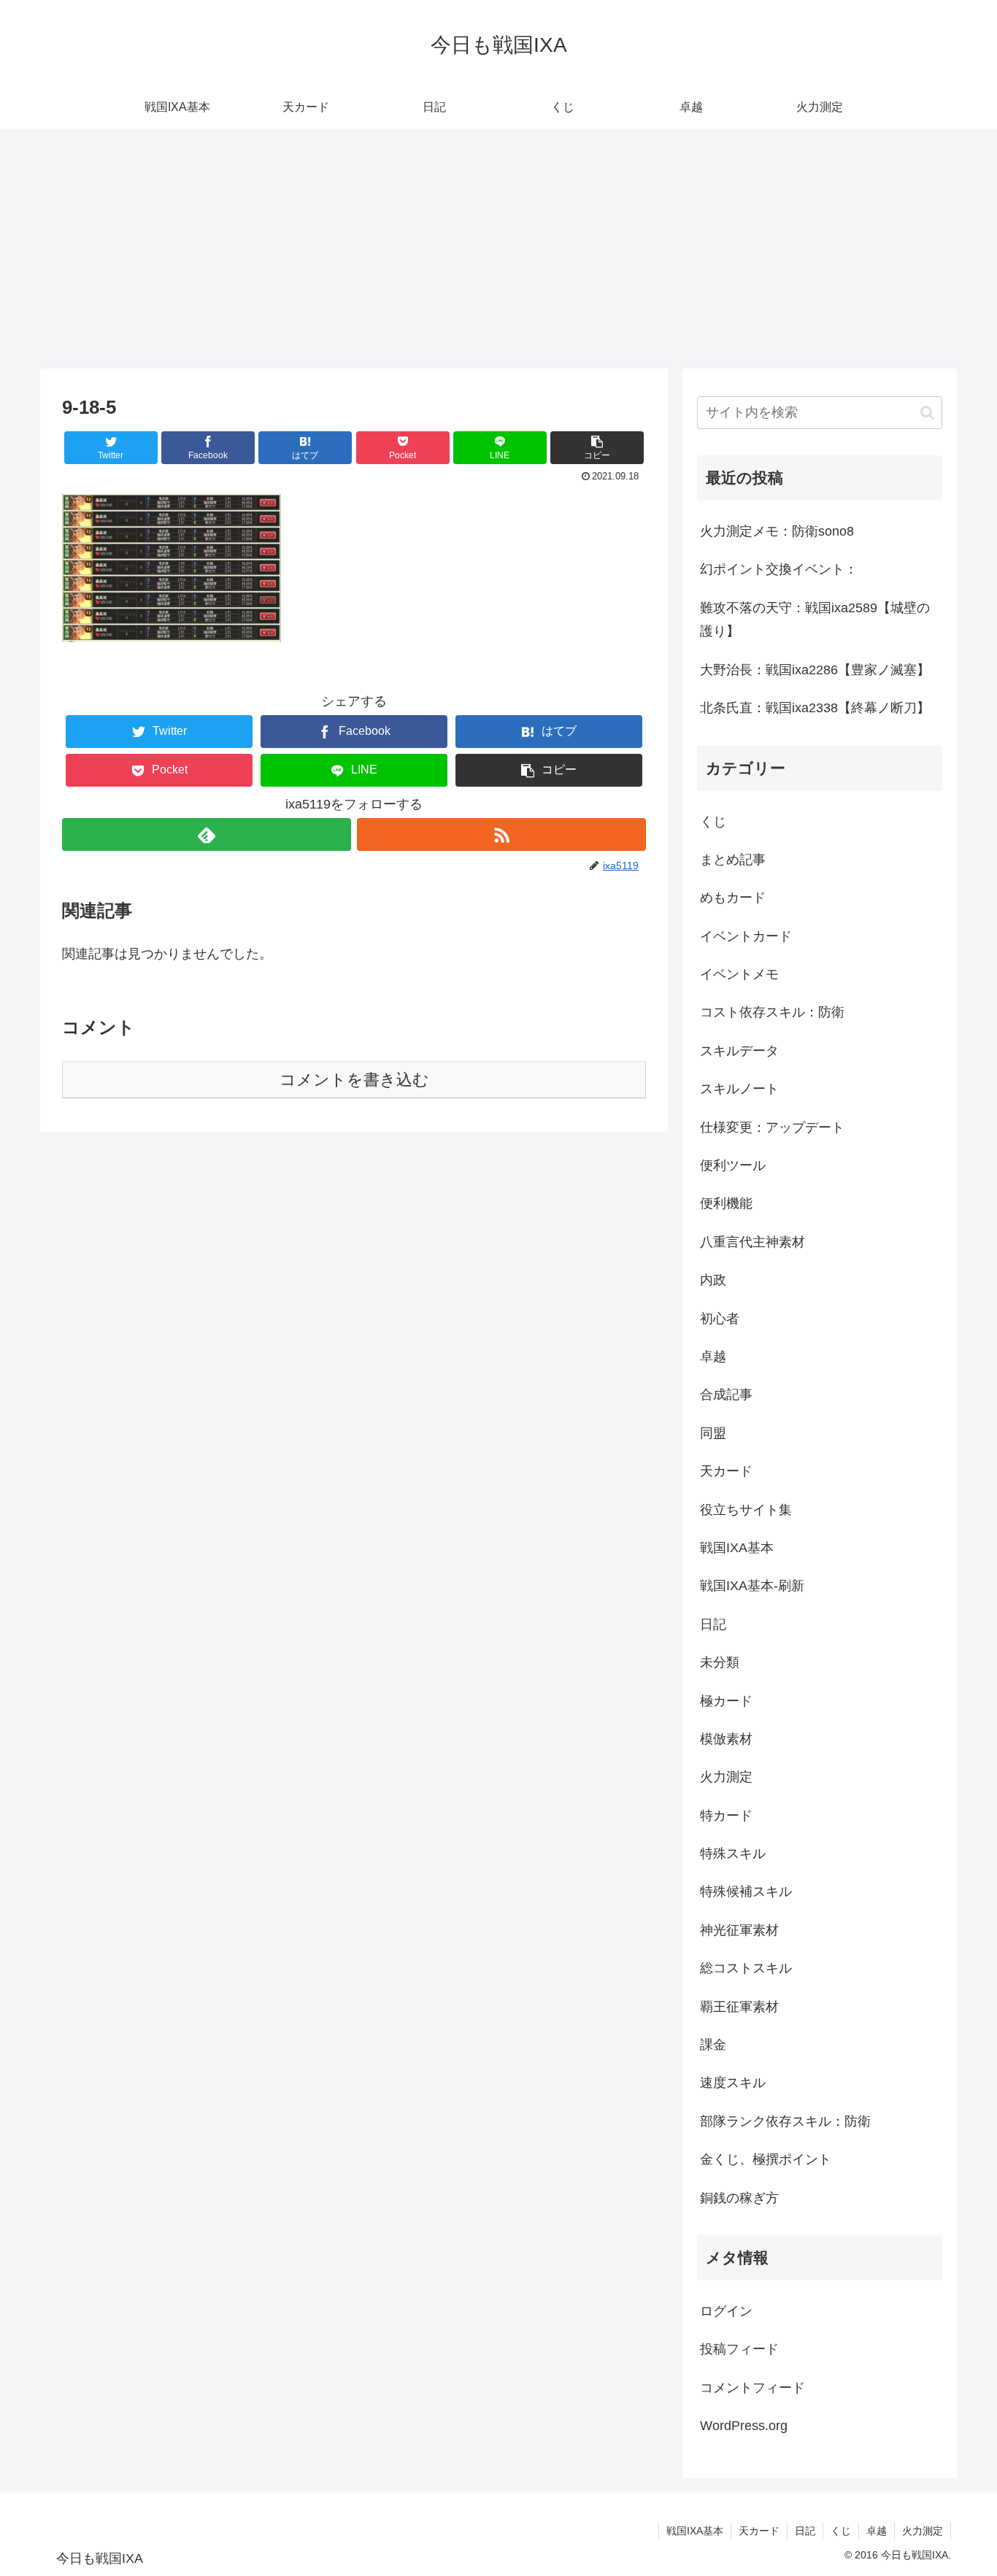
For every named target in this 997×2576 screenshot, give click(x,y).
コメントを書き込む (354, 1080)
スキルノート (739, 1089)
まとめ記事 (733, 860)
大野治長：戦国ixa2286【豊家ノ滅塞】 (815, 670)
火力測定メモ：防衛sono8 (777, 531)
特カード (726, 1816)
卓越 (713, 1357)
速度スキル (733, 2083)
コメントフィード (752, 2388)
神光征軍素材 (739, 1930)
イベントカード (746, 936)
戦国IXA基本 (737, 1548)
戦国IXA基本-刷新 (752, 1586)
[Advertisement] (498, 249)
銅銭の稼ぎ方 (739, 2198)
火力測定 (726, 1777)
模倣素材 (726, 1739)
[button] (597, 448)
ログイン (726, 2311)
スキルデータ (739, 1051)
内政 (713, 1280)
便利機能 (726, 1203)
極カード (726, 1701)
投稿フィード (739, 2349)
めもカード (733, 898)
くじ (713, 822)
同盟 (713, 1433)
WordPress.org (744, 2426)
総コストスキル (746, 1968)
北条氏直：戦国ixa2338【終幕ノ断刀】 (815, 708)
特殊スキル (733, 1854)
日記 (713, 1624)
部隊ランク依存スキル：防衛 (785, 2121)
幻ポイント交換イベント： (779, 569)
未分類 (720, 1662)
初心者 (720, 1319)
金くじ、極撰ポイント (766, 2159)
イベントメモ (739, 974)
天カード (726, 1471)
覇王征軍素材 (739, 2007)
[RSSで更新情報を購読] (501, 834)
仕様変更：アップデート (772, 1127)
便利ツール (733, 1165)
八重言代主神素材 (752, 1242)
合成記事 (726, 1395)
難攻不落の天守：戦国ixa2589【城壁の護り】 (815, 620)
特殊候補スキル (746, 1891)
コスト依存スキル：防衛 (772, 1012)
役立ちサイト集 (746, 1510)
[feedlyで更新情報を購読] (207, 834)
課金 (713, 2045)
